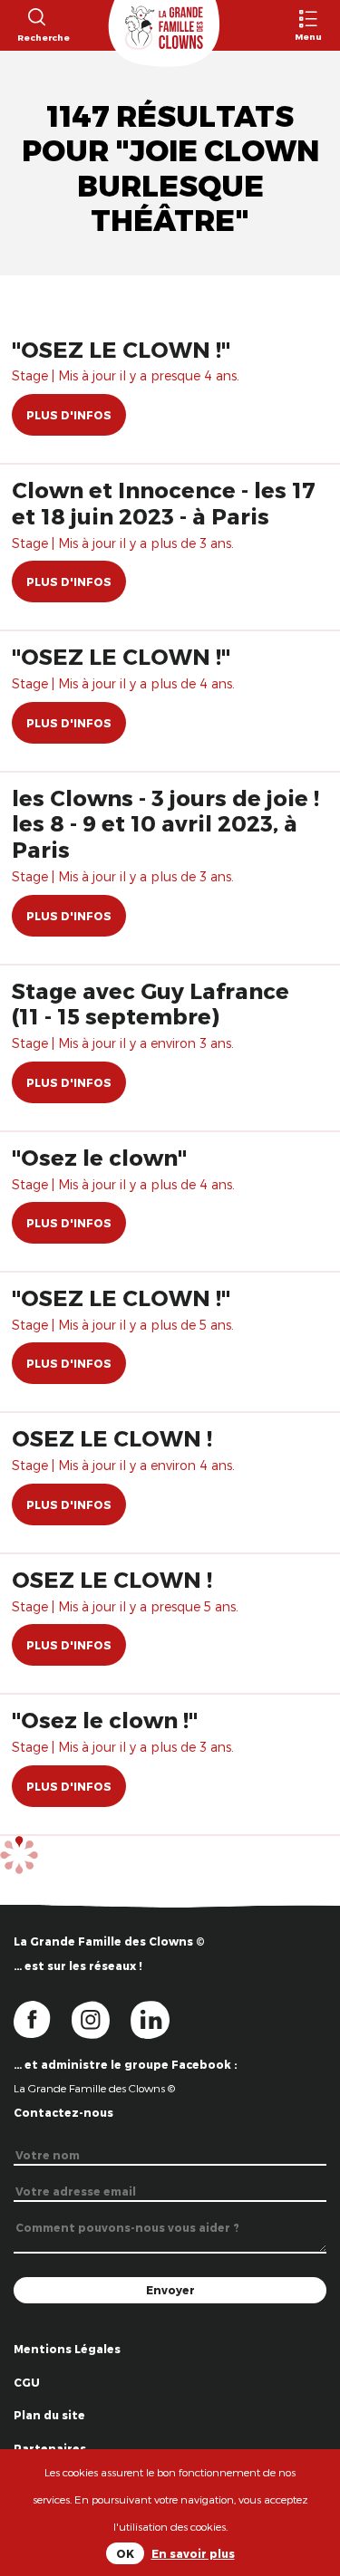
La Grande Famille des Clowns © (94, 2088)
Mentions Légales (67, 2349)
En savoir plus (193, 2553)
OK (125, 2553)
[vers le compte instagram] (102, 2018)
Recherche (36, 37)
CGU (27, 2382)
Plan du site (49, 2415)
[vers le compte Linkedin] (159, 2018)
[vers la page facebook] (43, 2018)
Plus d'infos (69, 415)
